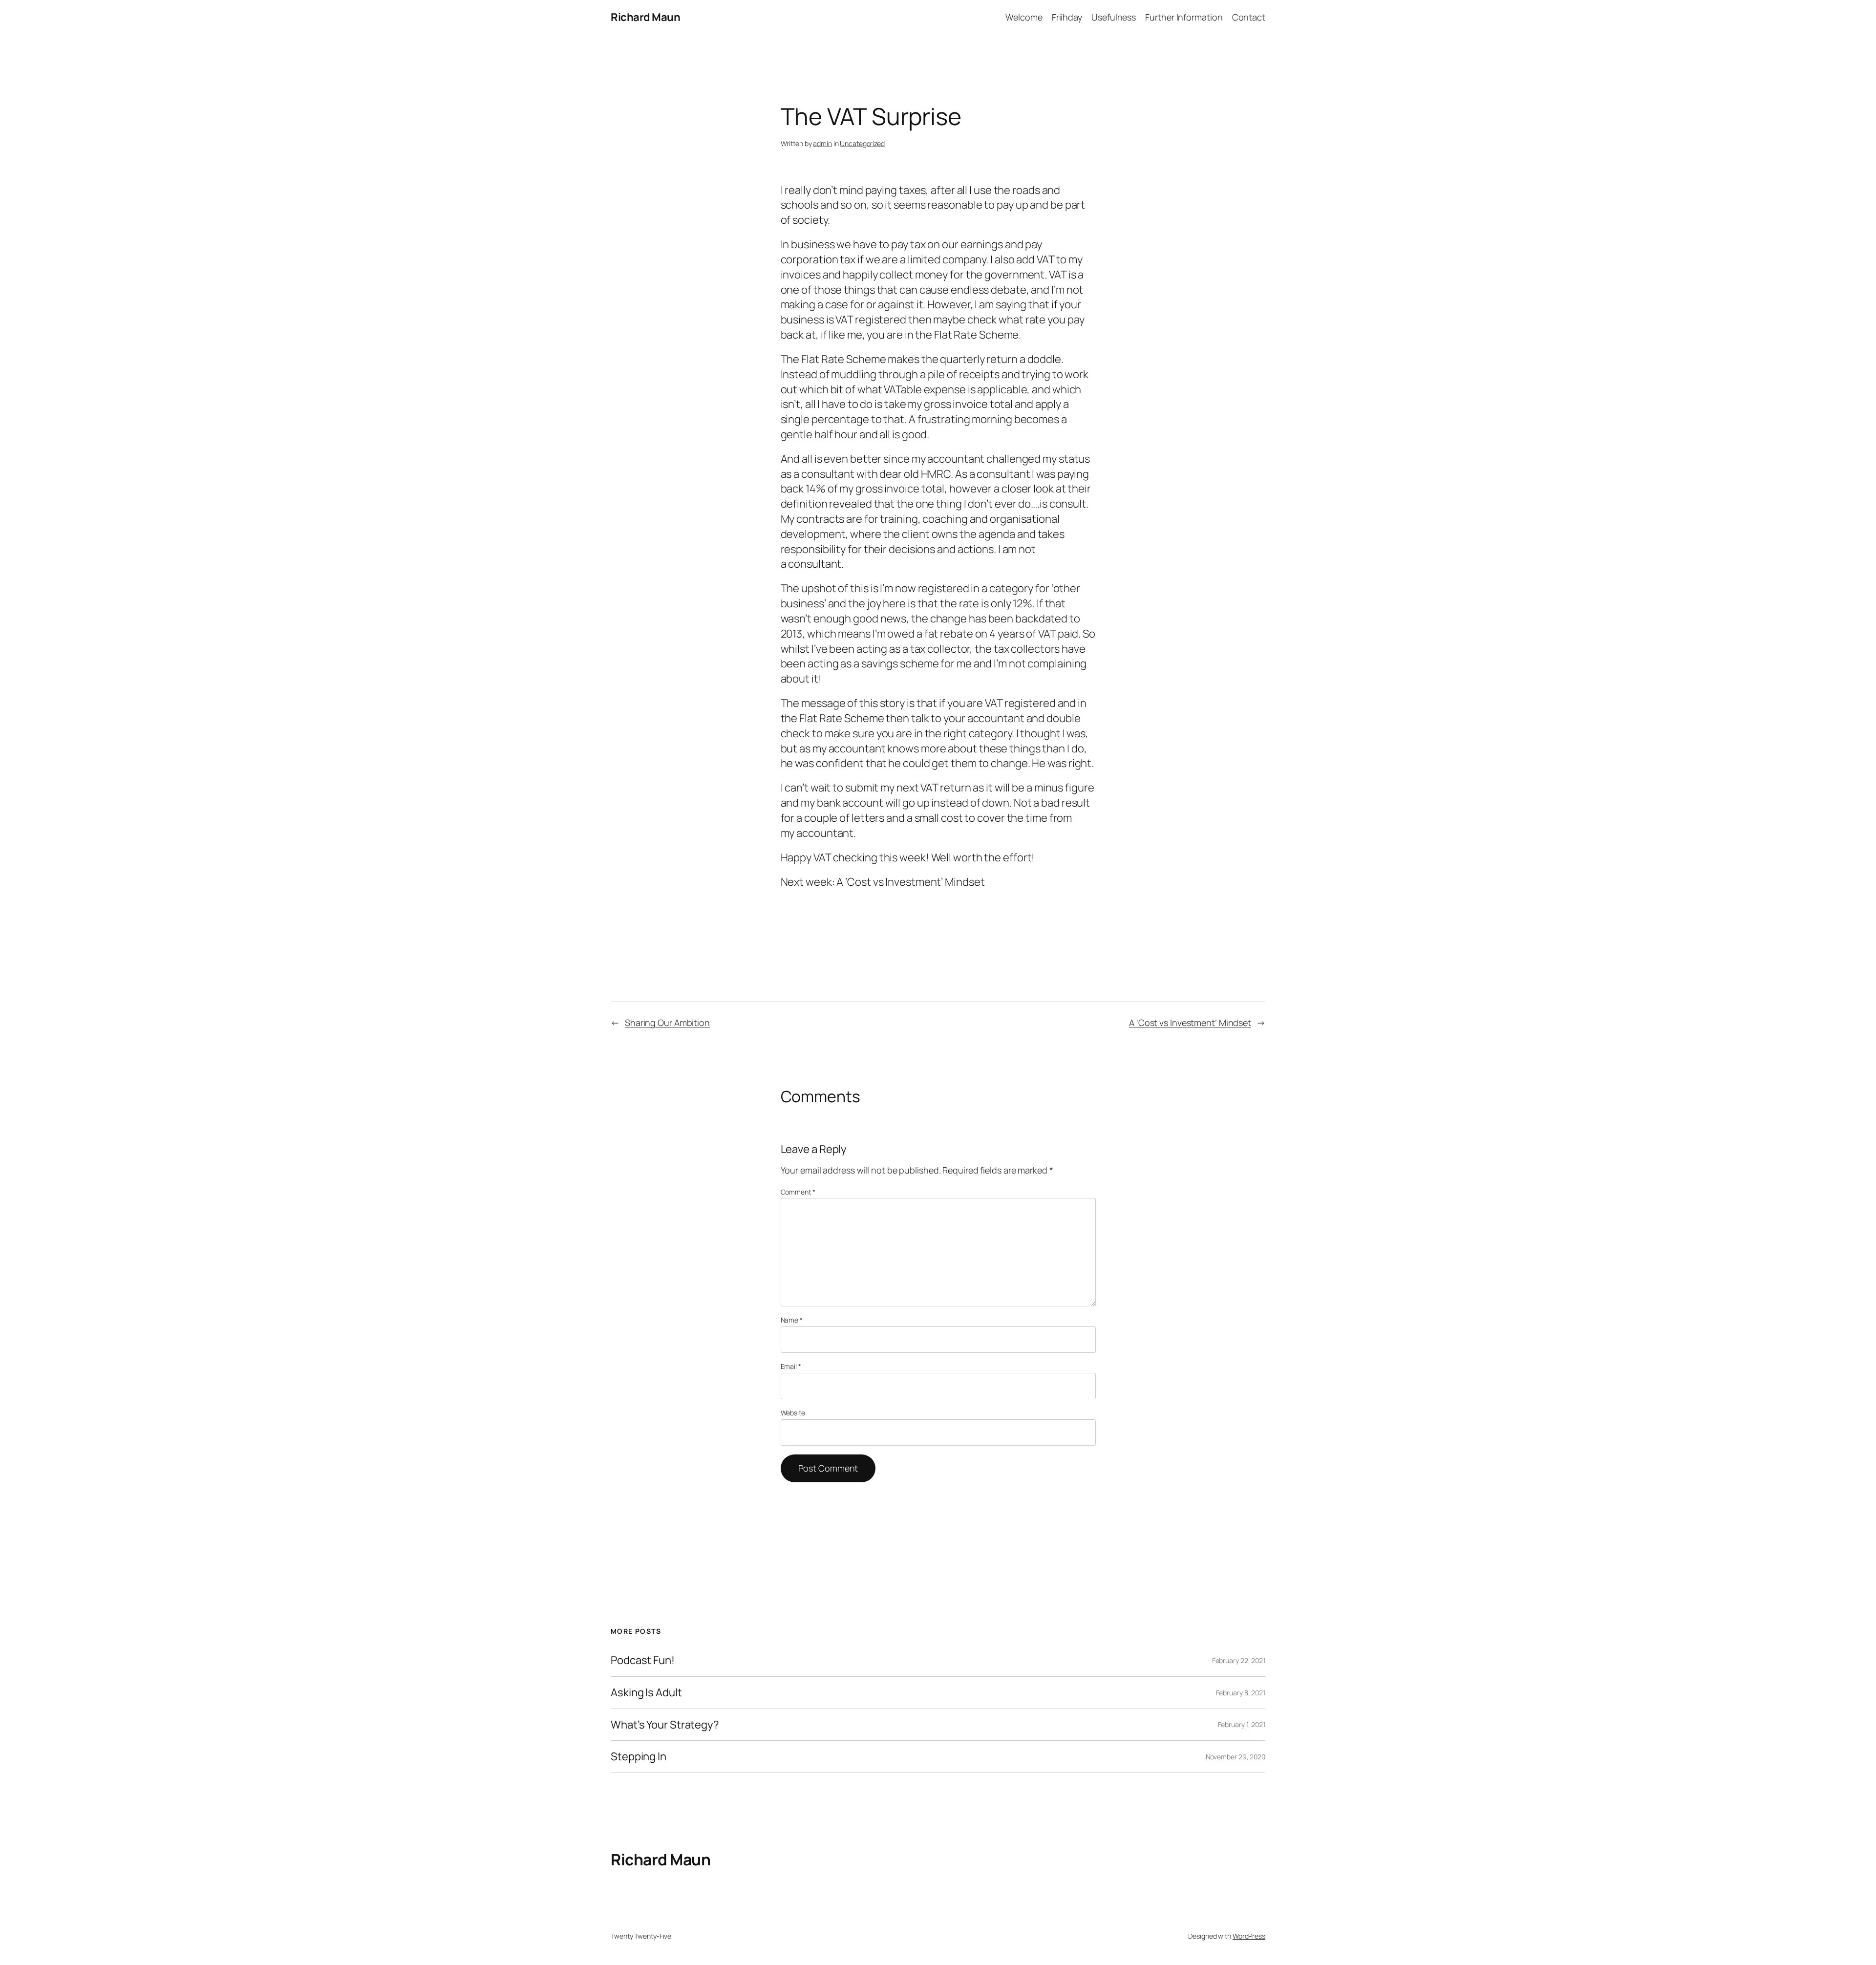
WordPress (1249, 1936)
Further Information (1184, 17)
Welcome (1024, 17)
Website (793, 1413)
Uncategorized (862, 143)
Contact (1249, 17)
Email (791, 1366)
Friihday (1067, 17)
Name (792, 1320)
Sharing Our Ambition (667, 1023)
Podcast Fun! (643, 1660)
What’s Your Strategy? (665, 1725)
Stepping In (639, 1757)
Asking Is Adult (646, 1693)
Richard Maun (645, 17)
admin (822, 143)
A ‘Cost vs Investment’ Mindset (1190, 1023)
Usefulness (1114, 17)
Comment (798, 1192)
